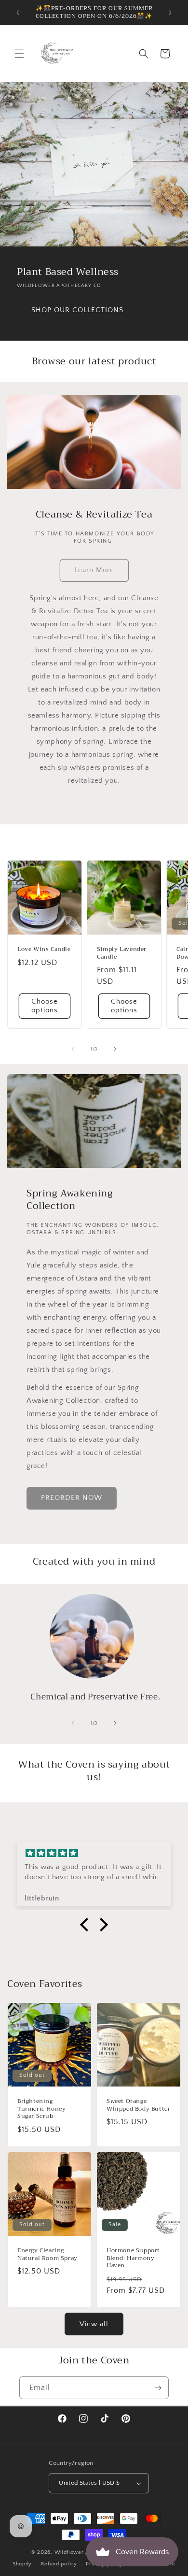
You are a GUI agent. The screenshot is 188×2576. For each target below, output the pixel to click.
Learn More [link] (94, 570)
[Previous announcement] (18, 13)
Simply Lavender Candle (122, 953)
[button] (19, 54)
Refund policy (59, 2564)
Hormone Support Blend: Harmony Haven (133, 2258)
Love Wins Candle (44, 950)
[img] (94, 1854)
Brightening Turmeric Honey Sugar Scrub (41, 2109)
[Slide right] (115, 1049)
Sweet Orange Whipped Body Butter (138, 2105)
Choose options (45, 1006)
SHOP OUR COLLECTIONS (77, 310)
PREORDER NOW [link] (72, 1498)
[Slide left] (73, 1049)
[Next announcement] (170, 13)
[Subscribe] (158, 2388)
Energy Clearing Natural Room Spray (47, 2254)
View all (94, 2324)
